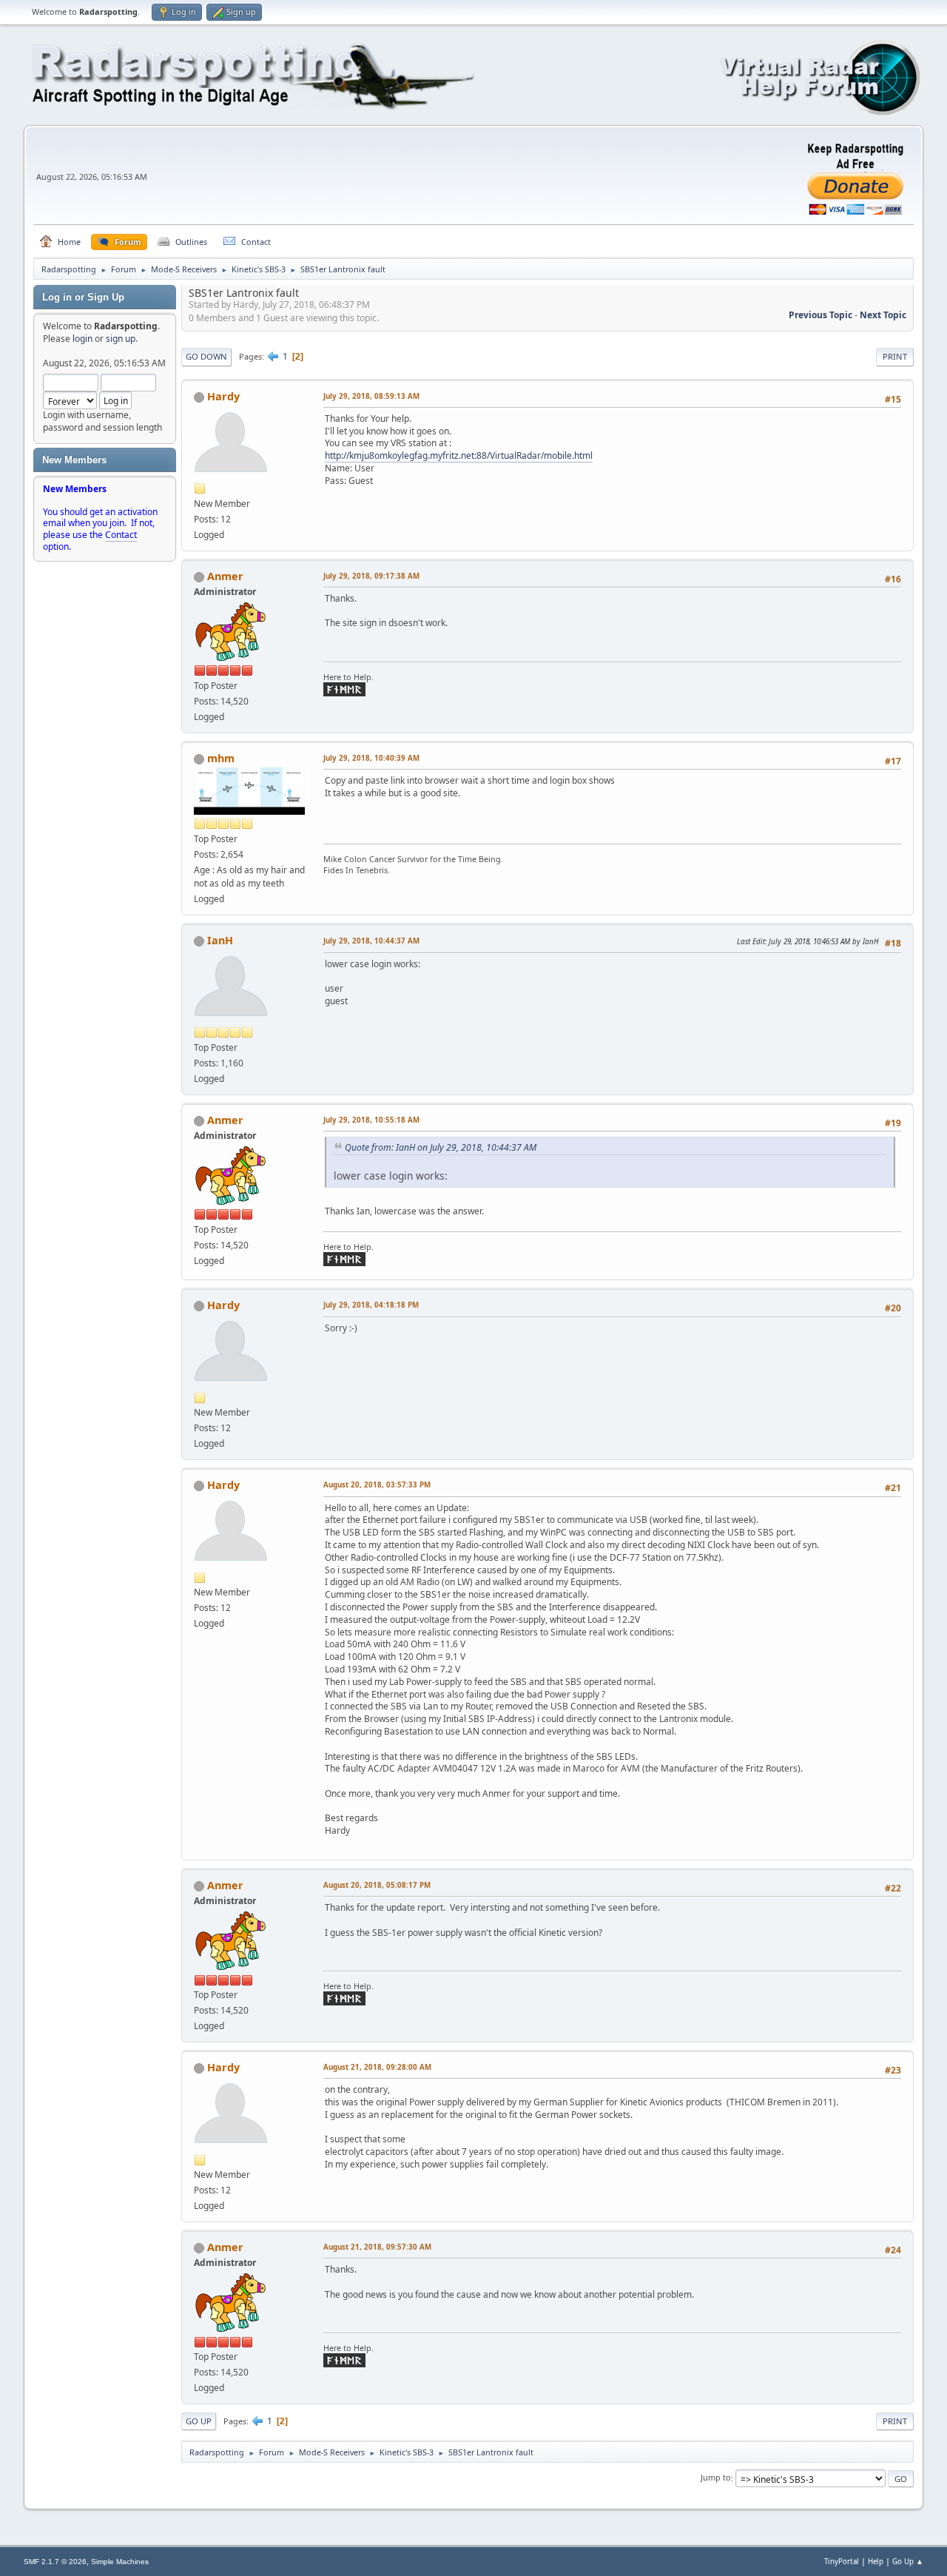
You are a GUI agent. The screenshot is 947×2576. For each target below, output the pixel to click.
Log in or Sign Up (83, 297)
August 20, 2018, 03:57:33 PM (377, 1485)
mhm (221, 758)
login (82, 339)
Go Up (199, 2421)
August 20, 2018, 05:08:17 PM (377, 1885)
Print (895, 356)
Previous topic (820, 315)
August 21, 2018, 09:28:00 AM (377, 2067)
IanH (220, 940)
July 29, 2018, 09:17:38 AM (371, 576)
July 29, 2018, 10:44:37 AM (371, 941)
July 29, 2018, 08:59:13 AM (371, 396)
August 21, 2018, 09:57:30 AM (377, 2247)
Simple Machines (120, 2562)
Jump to (716, 2478)
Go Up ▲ (908, 2562)
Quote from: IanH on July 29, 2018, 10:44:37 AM (441, 1147)
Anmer (225, 576)
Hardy (223, 396)
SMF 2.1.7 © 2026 (55, 2562)
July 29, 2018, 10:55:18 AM (371, 1120)
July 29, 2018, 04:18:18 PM (371, 1305)
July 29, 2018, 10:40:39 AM (371, 758)
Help (876, 2562)
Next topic (883, 315)
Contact (121, 535)
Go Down (206, 356)
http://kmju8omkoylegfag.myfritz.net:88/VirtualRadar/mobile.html (459, 455)
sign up (121, 339)
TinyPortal (842, 2562)
